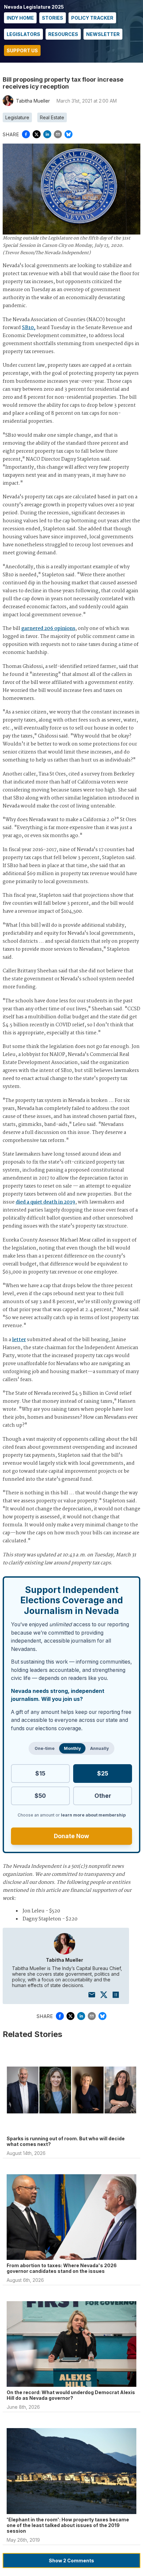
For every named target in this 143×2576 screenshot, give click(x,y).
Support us (22, 50)
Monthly (72, 1748)
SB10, (29, 328)
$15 (40, 1773)
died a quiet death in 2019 (45, 1202)
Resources (63, 34)
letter (19, 1340)
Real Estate (52, 117)
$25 (103, 1773)
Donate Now (71, 1836)
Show (71, 2561)
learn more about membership (93, 1815)
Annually (99, 1748)
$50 (40, 1796)
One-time (45, 1748)
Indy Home (20, 18)
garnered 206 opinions (48, 629)
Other (103, 1796)
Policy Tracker (92, 18)
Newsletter (103, 34)
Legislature (17, 117)
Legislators (23, 34)
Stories (53, 18)
